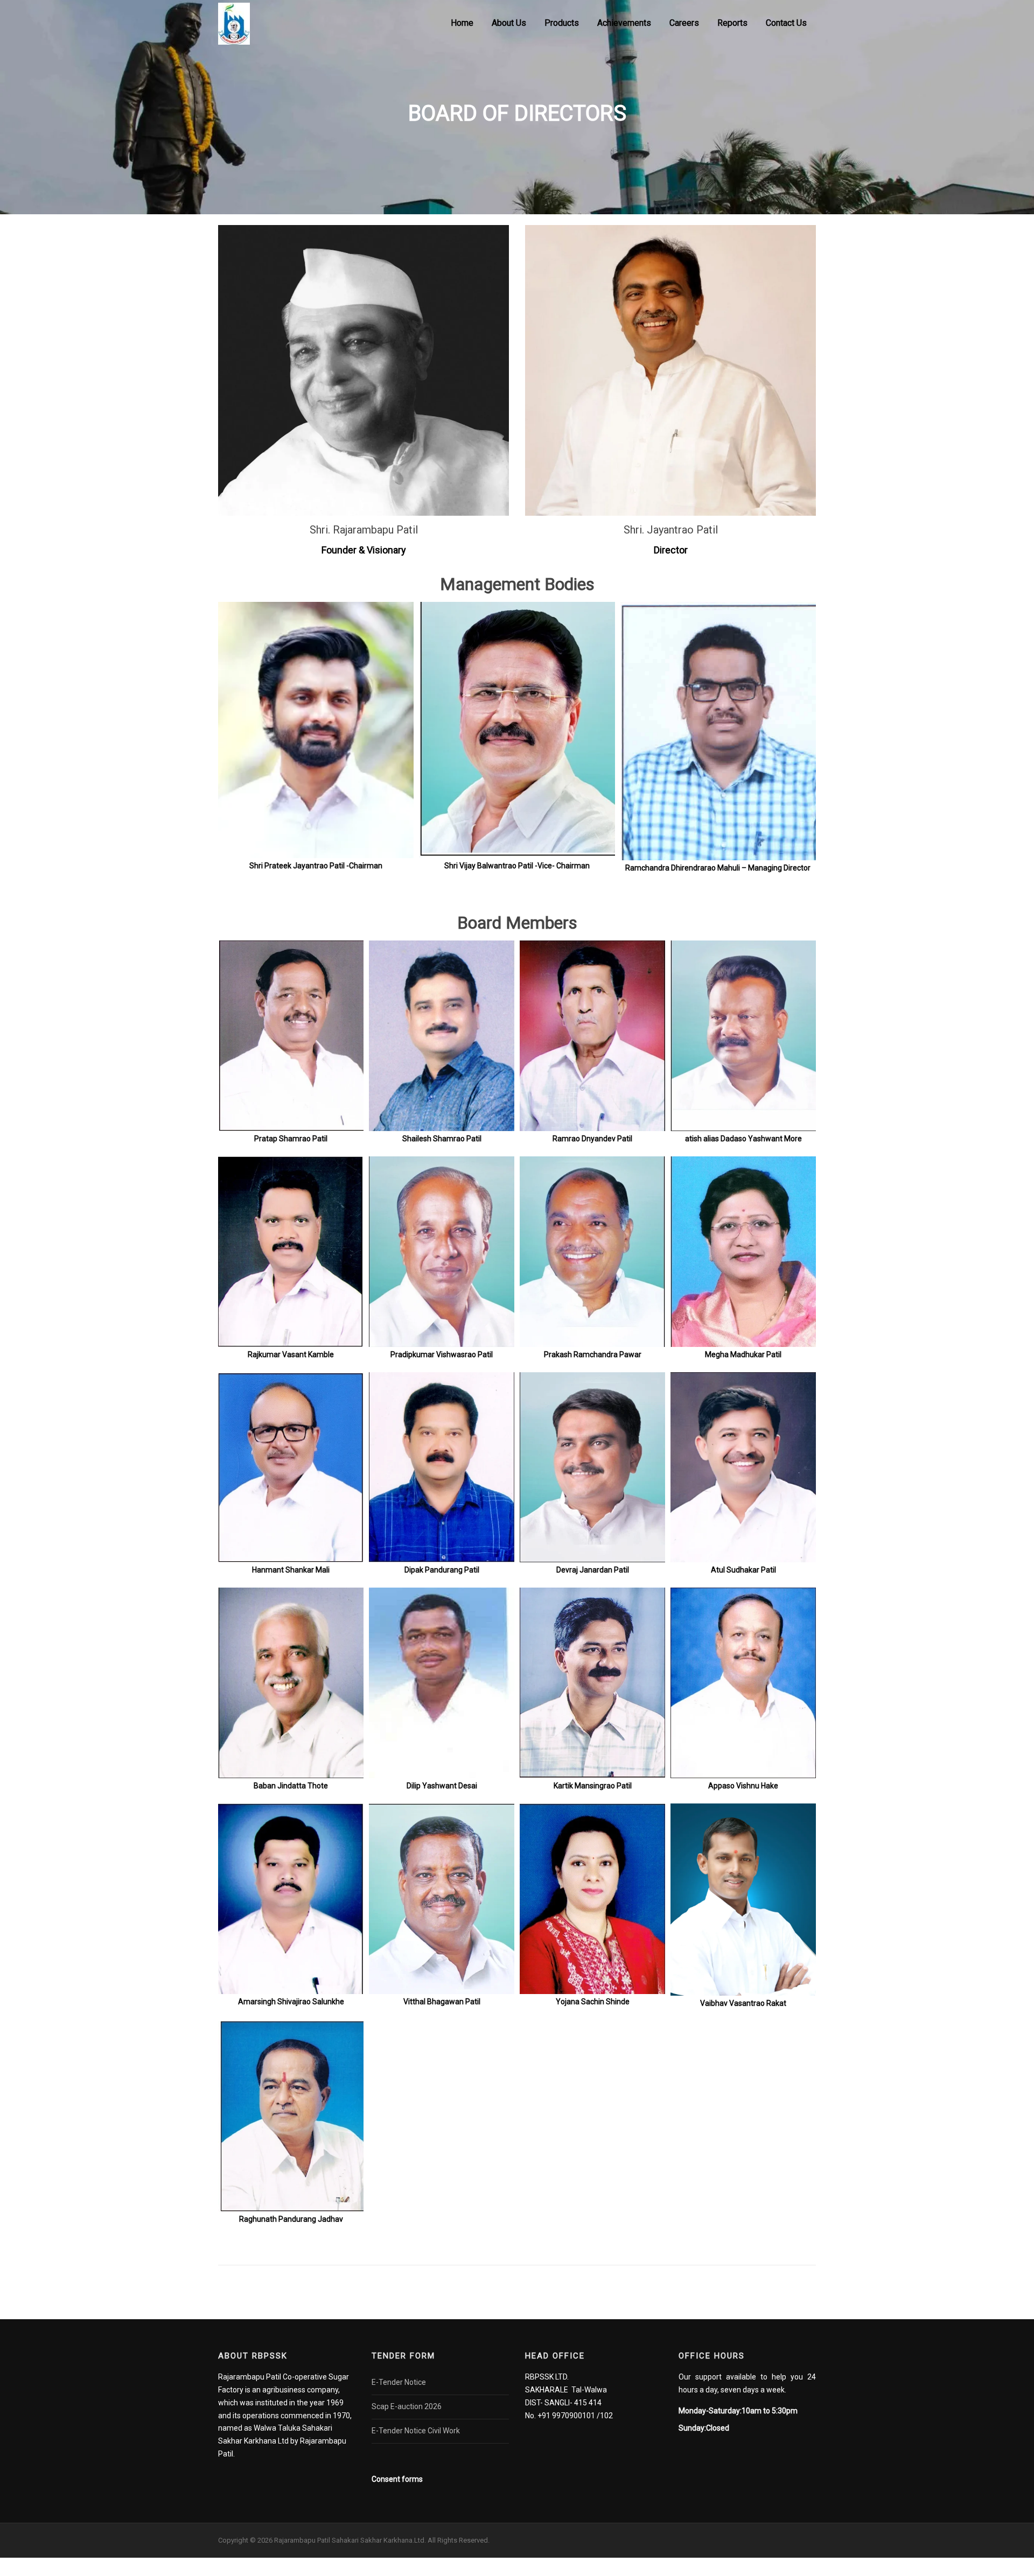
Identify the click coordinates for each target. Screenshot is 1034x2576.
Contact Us (786, 23)
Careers (684, 23)
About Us (509, 23)
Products (562, 23)
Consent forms (397, 2479)
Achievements (624, 23)
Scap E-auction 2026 (407, 2406)
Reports (732, 23)
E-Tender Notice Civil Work (416, 2431)
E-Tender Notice (399, 2382)
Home (462, 23)
